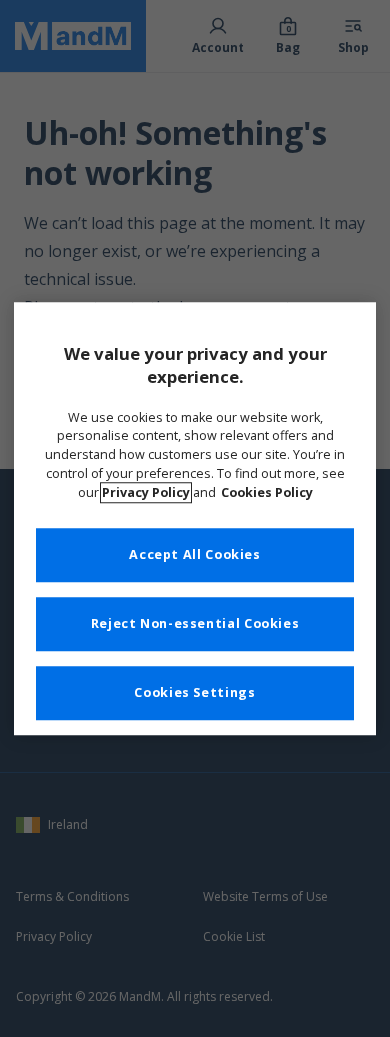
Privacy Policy (146, 492)
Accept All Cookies (194, 554)
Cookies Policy (267, 492)
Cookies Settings (194, 692)
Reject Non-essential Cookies (195, 623)
